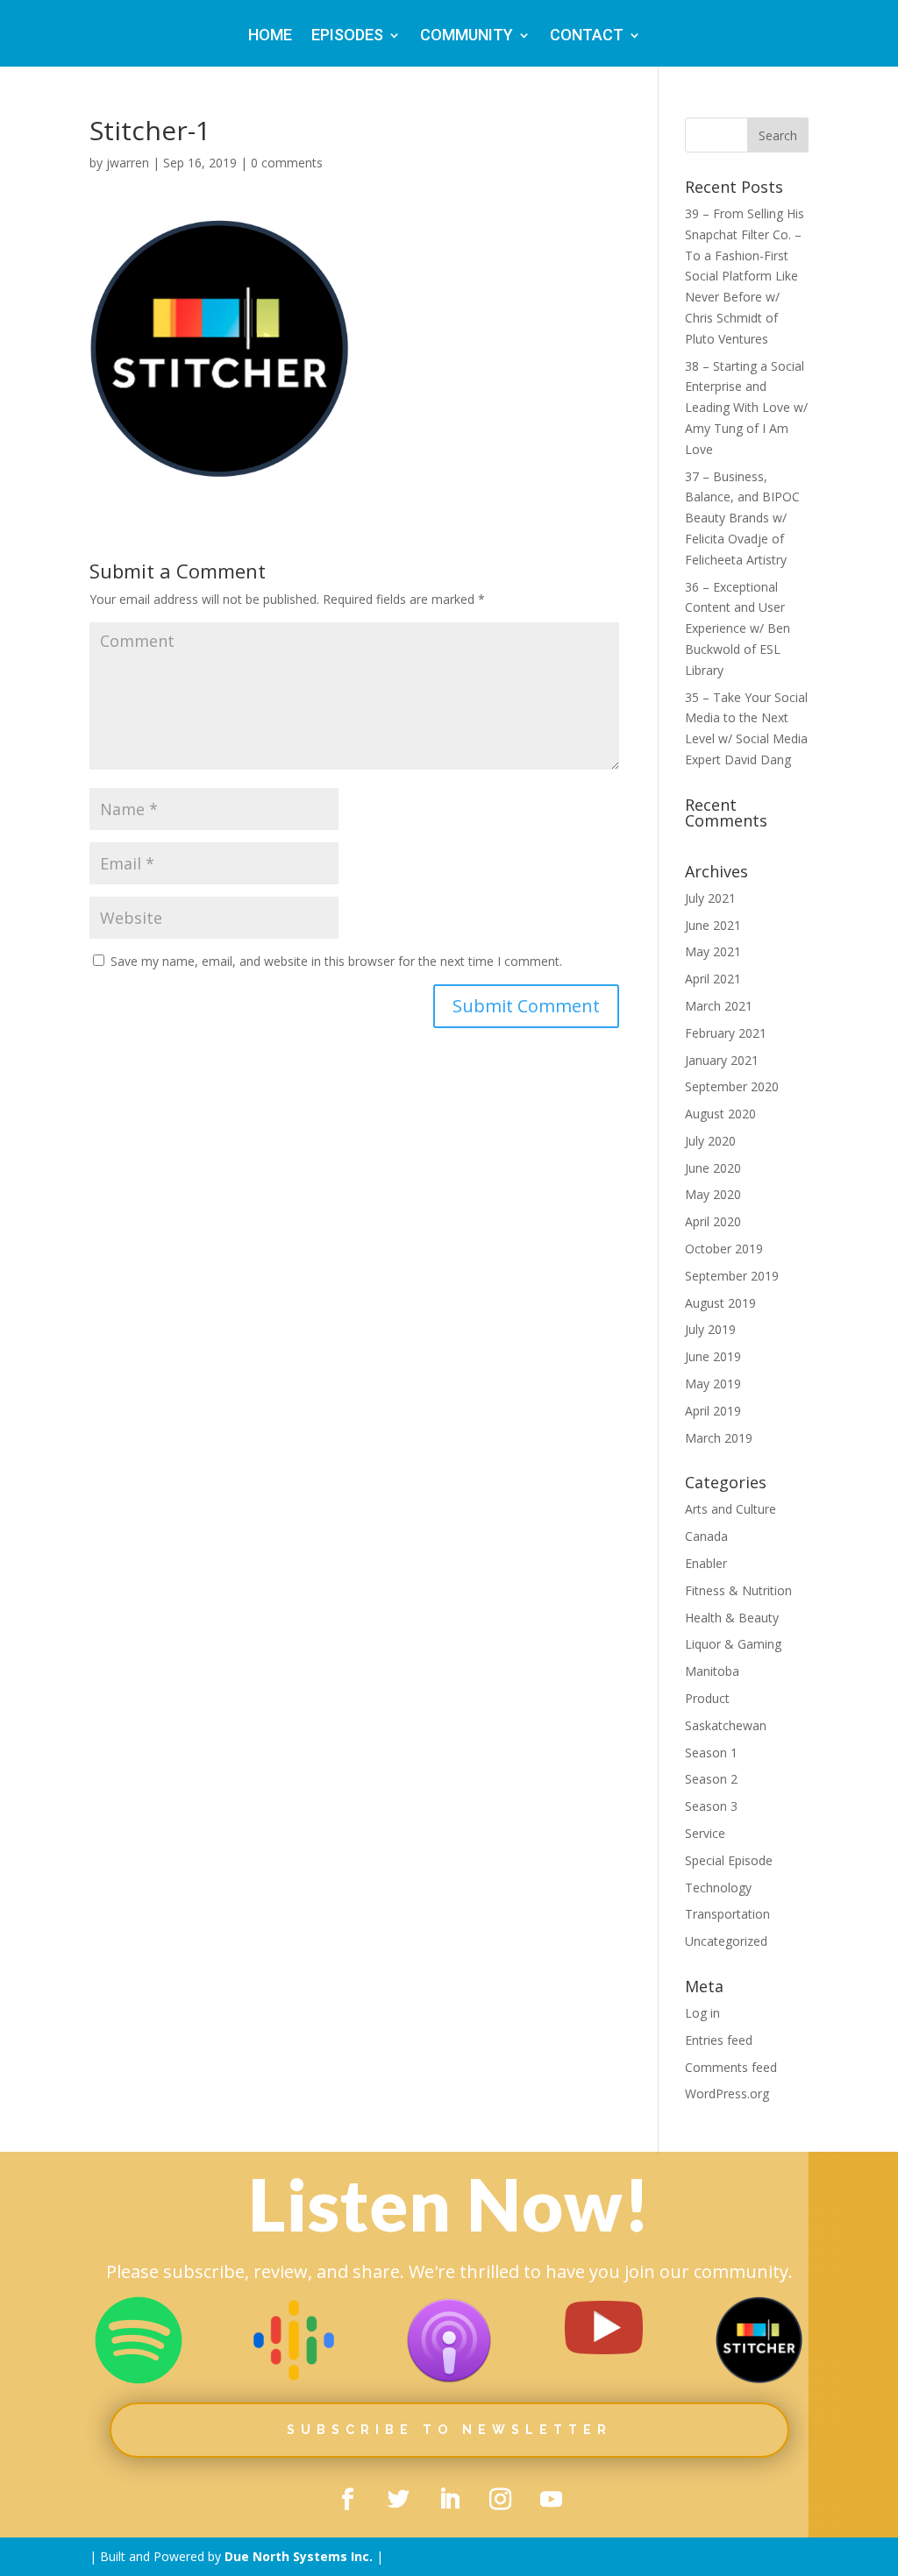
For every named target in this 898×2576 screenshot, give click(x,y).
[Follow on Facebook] (347, 2500)
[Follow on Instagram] (500, 2500)
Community (467, 36)
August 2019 (720, 1303)
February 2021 (726, 1033)
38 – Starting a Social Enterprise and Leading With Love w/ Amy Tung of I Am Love (746, 408)
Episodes (347, 36)
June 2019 (713, 1356)
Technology (718, 1888)
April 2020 (713, 1221)
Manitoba (712, 1671)
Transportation (727, 1914)
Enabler (706, 1563)
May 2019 (713, 1384)
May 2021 (713, 951)
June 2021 (713, 925)
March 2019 (719, 1438)
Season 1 (711, 1753)
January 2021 (722, 1060)
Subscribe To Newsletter (449, 2430)
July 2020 (710, 1141)
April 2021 (713, 979)
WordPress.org (727, 2093)
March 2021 (719, 1006)
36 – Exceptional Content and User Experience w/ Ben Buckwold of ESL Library (738, 628)
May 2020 (713, 1194)
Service (705, 1833)
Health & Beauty (732, 1618)
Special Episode (729, 1860)
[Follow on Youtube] (551, 2500)
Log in (702, 2013)
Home (270, 36)
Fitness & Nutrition (738, 1590)
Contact (587, 36)
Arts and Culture (731, 1509)
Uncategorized (726, 1941)
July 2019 (710, 1329)
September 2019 (732, 1276)
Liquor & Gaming (733, 1644)
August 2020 (720, 1114)
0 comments (287, 163)
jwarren (128, 163)
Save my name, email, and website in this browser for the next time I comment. (336, 961)
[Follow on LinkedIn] (449, 2500)
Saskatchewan (726, 1725)
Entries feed (719, 2040)
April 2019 (713, 1411)
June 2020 (713, 1168)
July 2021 (710, 898)
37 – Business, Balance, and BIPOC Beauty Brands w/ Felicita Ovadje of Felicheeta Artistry (742, 518)
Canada (706, 1536)
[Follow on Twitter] (398, 2500)
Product (707, 1698)
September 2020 (732, 1086)
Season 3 (711, 1806)
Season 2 (711, 1779)
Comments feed (731, 2067)
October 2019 (724, 1249)
